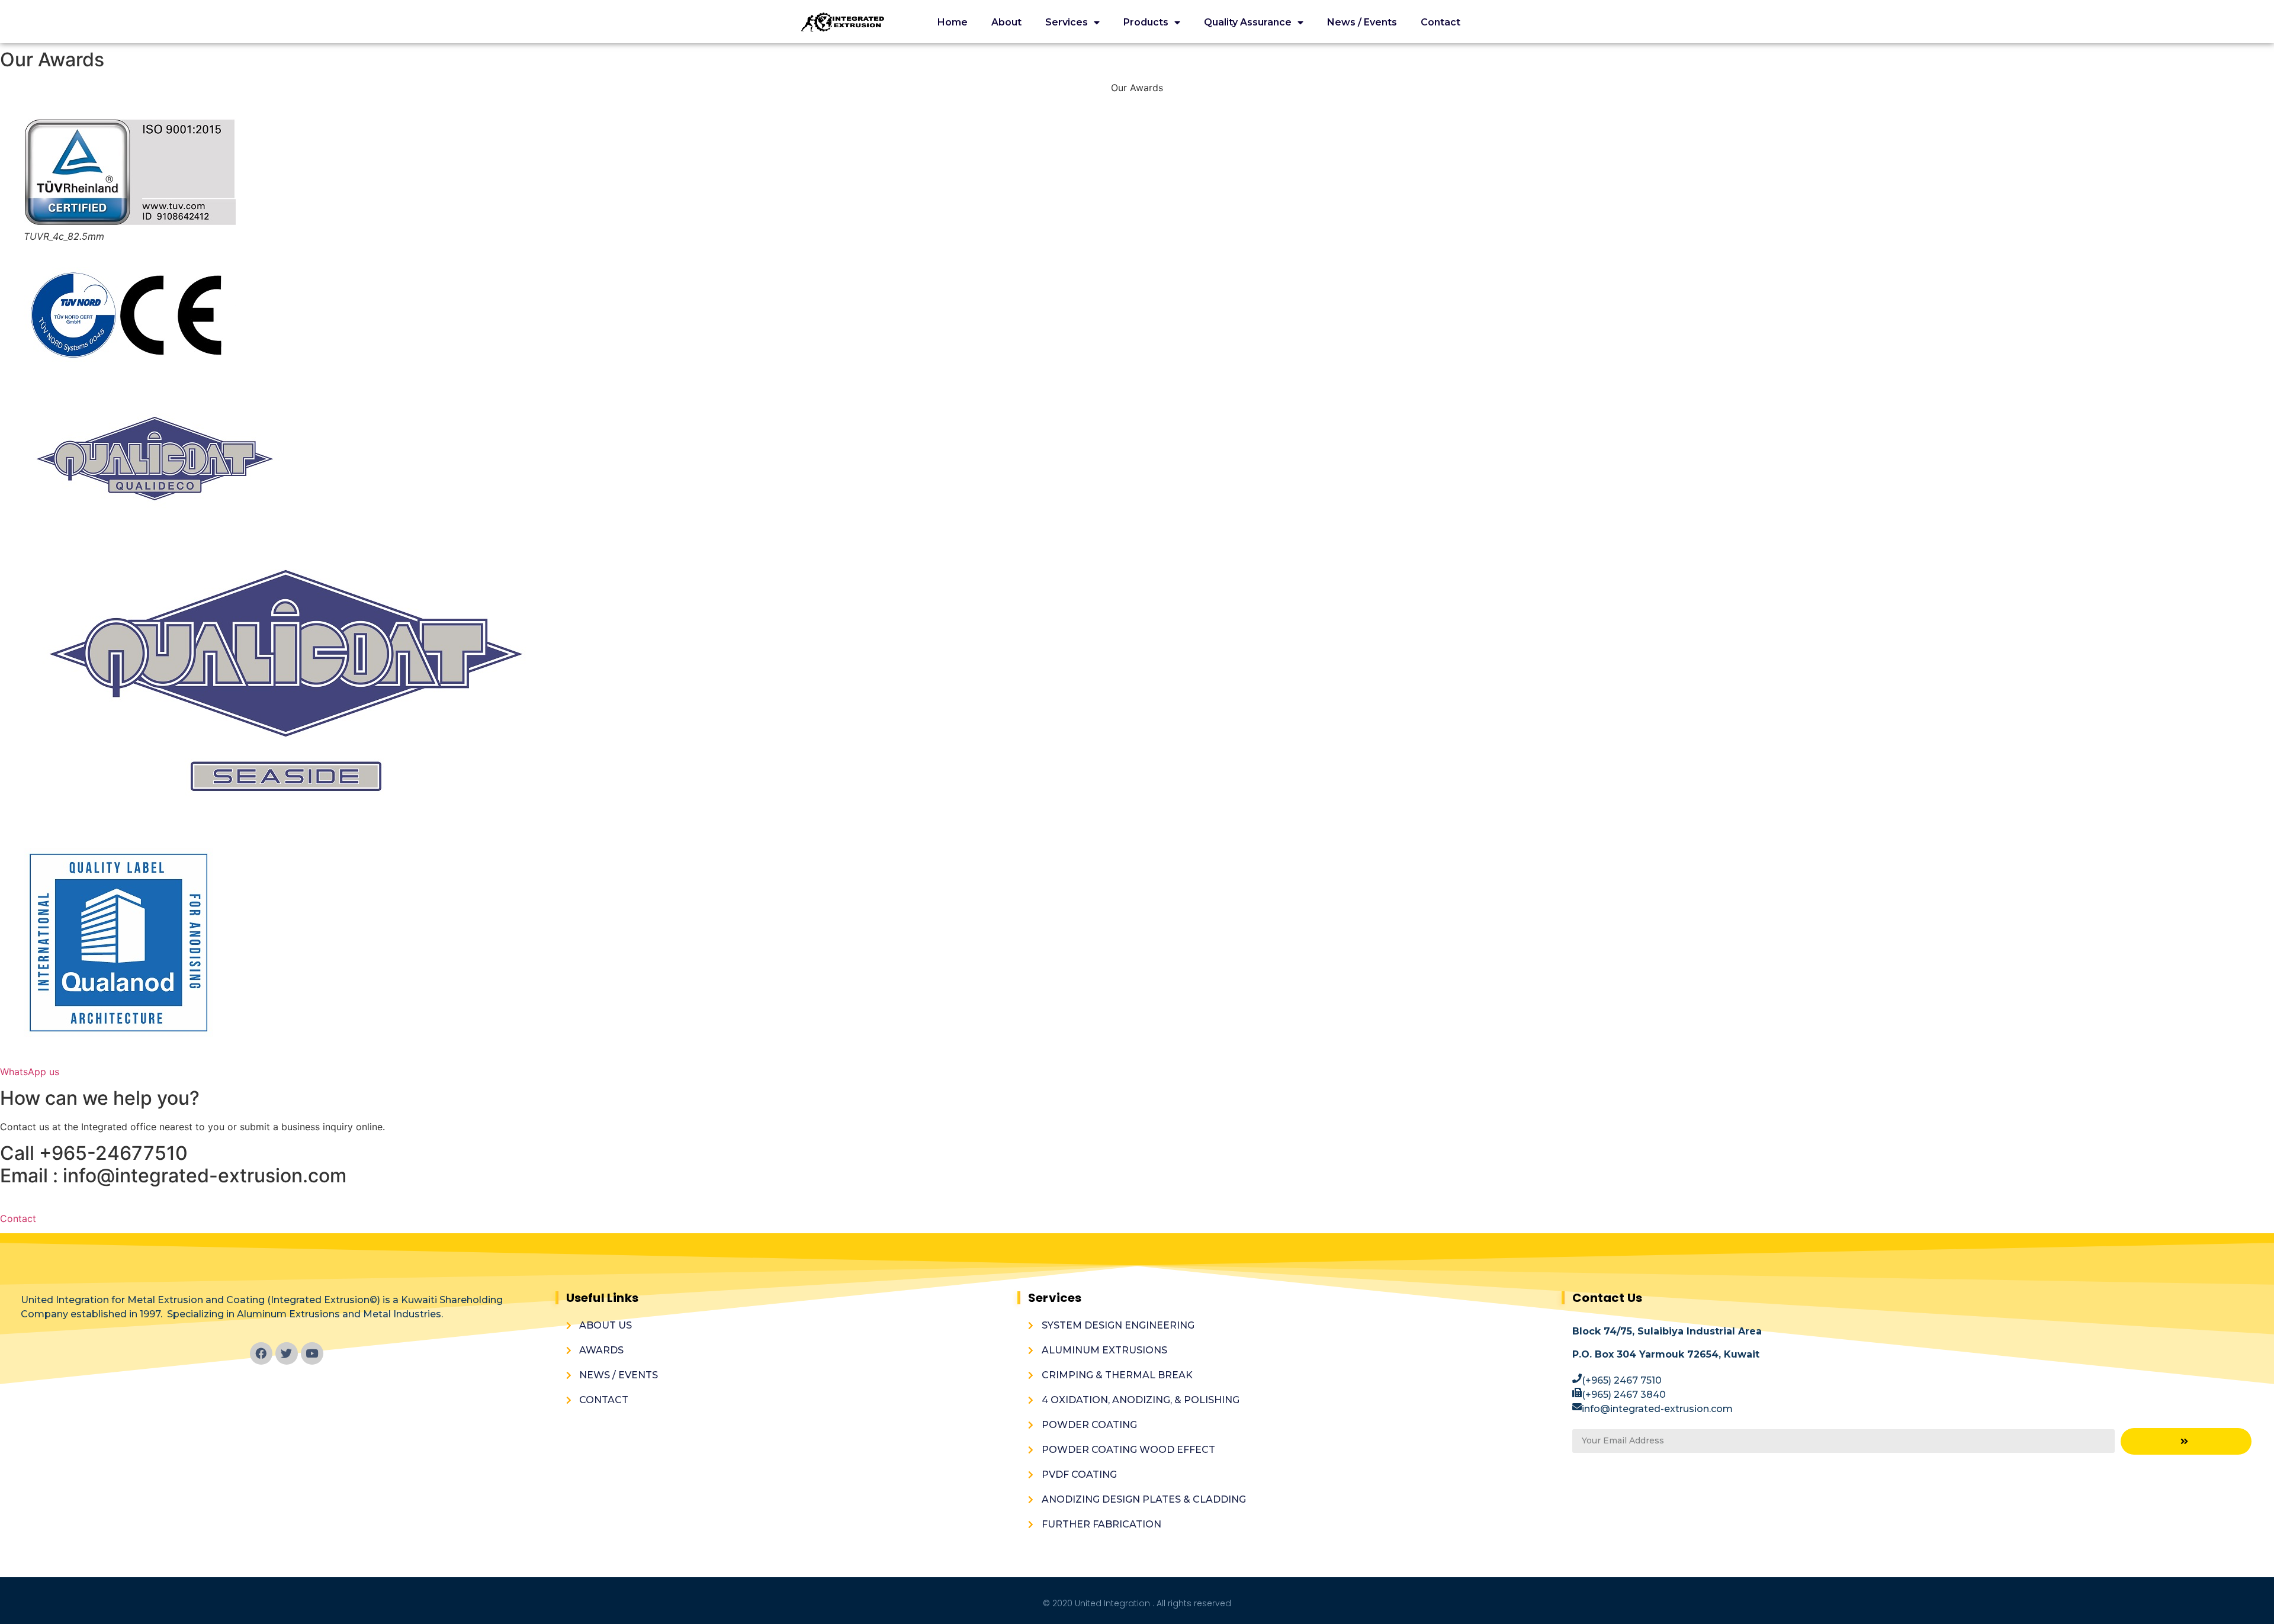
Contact (1440, 22)
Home (953, 22)
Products (1146, 22)
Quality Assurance (1248, 22)
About (1006, 22)
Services (1067, 22)
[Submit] (2186, 1441)
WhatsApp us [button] (30, 1072)
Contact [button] (18, 1218)
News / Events (1362, 22)
